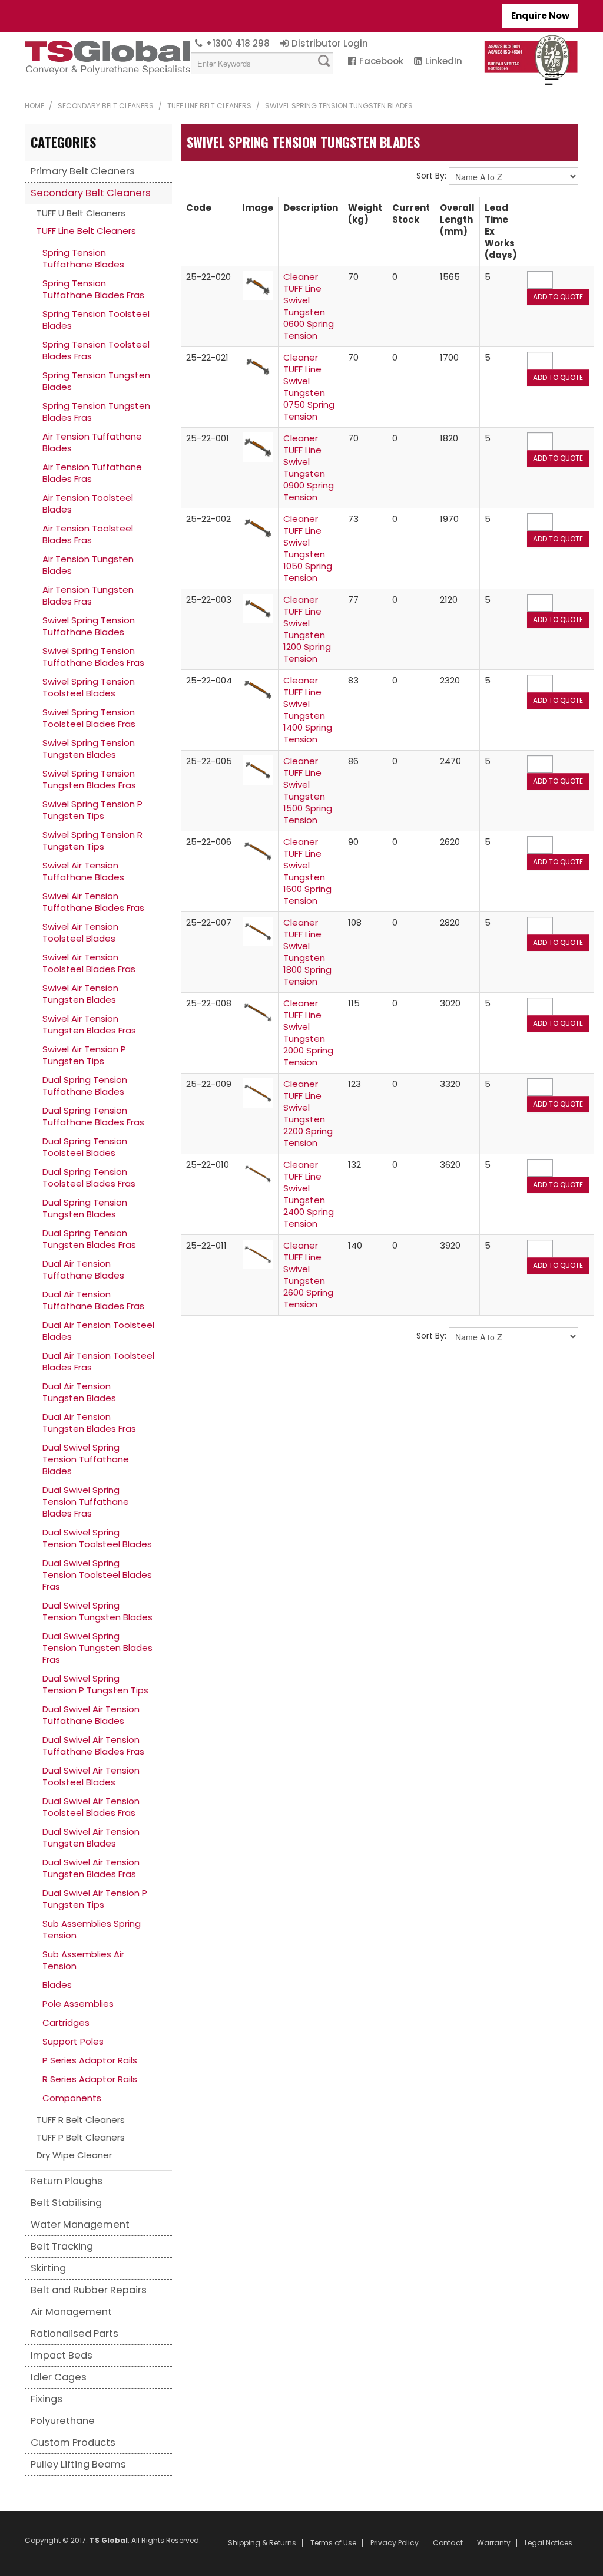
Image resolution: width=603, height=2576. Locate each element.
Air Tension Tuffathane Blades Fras (92, 473)
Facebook (381, 61)
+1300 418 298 (238, 43)
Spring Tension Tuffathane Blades (83, 258)
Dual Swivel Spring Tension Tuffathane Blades (86, 1459)
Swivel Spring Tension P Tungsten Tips (92, 810)
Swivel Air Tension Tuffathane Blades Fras (93, 902)
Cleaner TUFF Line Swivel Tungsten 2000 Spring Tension (308, 1033)
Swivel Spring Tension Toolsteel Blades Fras (89, 718)
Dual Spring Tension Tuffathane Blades (85, 1086)
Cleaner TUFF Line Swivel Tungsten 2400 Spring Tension (309, 1194)
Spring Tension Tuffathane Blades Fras (93, 289)
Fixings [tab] (47, 2399)
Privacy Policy (395, 2543)
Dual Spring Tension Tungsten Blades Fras (89, 1239)
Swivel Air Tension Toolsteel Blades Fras (89, 963)
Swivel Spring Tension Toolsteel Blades (89, 687)
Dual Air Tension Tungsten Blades (79, 1392)
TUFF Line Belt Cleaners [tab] (86, 231)
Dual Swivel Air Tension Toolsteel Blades (91, 1776)
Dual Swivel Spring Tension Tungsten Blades (97, 1611)
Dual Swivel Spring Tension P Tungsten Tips (95, 1684)
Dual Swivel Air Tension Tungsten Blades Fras (91, 1868)
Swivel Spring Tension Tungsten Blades (89, 749)
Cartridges (66, 2022)
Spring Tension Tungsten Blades (96, 381)
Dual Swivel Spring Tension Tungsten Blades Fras (97, 1648)
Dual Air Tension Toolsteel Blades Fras (98, 1361)
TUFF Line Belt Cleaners (209, 106)
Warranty (494, 2543)
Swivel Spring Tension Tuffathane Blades (89, 626)
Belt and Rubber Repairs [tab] (89, 2290)
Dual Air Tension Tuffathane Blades (83, 1269)
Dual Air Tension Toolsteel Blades (98, 1331)
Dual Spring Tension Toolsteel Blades (85, 1147)
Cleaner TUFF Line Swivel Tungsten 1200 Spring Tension (307, 629)
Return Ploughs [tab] (67, 2181)
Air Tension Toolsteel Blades (88, 503)
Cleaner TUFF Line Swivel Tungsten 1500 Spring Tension (308, 790)
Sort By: (431, 176)
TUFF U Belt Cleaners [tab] (81, 213)
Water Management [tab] (80, 2225)
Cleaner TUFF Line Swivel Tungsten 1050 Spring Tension (308, 548)
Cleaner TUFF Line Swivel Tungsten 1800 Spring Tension (307, 952)
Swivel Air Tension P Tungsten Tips (84, 1055)
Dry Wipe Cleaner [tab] (74, 2155)
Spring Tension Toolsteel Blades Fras (96, 350)
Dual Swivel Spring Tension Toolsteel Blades (97, 1538)
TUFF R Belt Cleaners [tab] (81, 2120)
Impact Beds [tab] (62, 2355)
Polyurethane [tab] (63, 2421)
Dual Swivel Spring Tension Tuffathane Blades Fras (86, 1502)
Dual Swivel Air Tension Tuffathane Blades (91, 1715)
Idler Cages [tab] (59, 2377)
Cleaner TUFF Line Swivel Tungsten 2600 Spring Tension (308, 1275)
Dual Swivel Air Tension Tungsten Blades (91, 1837)
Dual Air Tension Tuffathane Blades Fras (93, 1300)
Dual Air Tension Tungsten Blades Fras (89, 1423)
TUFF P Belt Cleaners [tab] (81, 2137)
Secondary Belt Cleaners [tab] (91, 193)
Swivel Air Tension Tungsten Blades (80, 994)
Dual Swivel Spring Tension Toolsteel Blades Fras (97, 1575)
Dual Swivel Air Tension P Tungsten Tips (95, 1899)
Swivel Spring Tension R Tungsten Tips (92, 840)
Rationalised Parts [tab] (74, 2334)
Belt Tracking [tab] (62, 2246)
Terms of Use (333, 2543)
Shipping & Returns (262, 2543)
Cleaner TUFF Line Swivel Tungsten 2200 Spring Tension (308, 1113)
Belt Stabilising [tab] (66, 2203)
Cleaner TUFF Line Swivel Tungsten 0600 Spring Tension (309, 306)
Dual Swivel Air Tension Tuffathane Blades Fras (93, 1746)
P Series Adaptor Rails (90, 2060)
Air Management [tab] (71, 2312)
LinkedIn (444, 61)
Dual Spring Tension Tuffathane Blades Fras (93, 1116)
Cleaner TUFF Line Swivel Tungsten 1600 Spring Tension (307, 871)
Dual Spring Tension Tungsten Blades (85, 1208)
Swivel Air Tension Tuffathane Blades (83, 871)
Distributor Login (330, 43)
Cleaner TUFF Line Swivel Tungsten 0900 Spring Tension (309, 468)
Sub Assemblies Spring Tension (92, 1929)
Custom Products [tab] (73, 2443)
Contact (448, 2543)
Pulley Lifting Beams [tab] (78, 2464)
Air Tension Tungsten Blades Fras (88, 595)
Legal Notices (549, 2543)
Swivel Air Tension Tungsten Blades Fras (89, 1024)
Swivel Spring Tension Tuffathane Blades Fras (93, 657)
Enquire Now (540, 16)
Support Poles (73, 2041)
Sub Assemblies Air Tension (83, 1960)
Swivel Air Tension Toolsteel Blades (80, 932)
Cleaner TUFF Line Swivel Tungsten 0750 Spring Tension (309, 387)
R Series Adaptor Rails (90, 2079)
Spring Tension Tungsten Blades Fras (96, 412)
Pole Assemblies (78, 2004)
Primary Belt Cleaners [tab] (83, 171)
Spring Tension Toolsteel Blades (96, 320)
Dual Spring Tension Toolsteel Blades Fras (89, 1178)
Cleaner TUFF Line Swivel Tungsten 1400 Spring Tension (308, 710)
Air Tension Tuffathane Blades (92, 442)
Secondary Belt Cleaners (106, 106)
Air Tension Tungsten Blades (88, 565)
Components (72, 2098)
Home (34, 106)
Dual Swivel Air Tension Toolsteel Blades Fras (91, 1807)
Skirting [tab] (48, 2268)
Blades (57, 1985)
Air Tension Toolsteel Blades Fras (88, 534)
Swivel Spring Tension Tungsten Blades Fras (89, 779)
